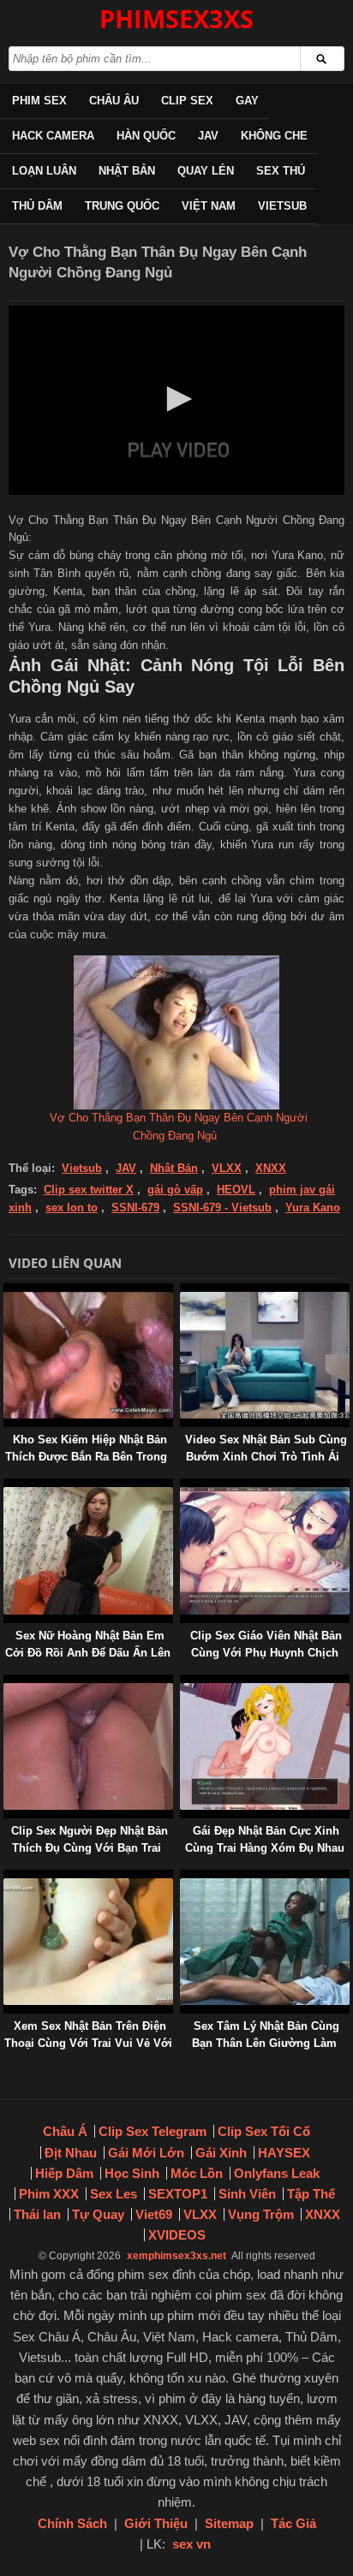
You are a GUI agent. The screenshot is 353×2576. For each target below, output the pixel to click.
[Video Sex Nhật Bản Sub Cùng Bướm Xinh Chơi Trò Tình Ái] (183, 1291)
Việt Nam (209, 206)
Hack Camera (53, 136)
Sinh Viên (247, 2194)
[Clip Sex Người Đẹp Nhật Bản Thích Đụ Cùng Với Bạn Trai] (7, 1683)
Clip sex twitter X (89, 1190)
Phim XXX (49, 2194)
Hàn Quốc (146, 136)
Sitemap (229, 2523)
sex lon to (72, 1208)
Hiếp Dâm (64, 2173)
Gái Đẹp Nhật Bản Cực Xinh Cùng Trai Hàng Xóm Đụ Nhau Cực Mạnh (265, 1848)
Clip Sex (187, 101)
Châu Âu (114, 101)
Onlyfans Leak (277, 2173)
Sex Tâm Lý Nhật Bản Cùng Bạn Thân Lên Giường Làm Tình (266, 2043)
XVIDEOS (177, 2235)
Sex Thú (281, 171)
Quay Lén (206, 171)
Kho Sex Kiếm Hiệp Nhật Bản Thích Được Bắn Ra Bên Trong (86, 1448)
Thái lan (37, 2214)
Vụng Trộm (261, 2214)
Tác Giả (293, 2523)
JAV (208, 136)
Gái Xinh (221, 2153)
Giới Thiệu (156, 2523)
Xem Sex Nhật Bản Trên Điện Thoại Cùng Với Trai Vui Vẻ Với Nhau (88, 2043)
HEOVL (236, 1190)
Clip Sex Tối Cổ (264, 2131)
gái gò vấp (175, 1190)
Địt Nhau (71, 2153)
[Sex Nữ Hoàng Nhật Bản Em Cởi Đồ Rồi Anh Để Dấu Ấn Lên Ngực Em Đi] (7, 1487)
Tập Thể (311, 2194)
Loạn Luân (44, 171)
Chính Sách (72, 2523)
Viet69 (154, 2214)
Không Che (274, 136)
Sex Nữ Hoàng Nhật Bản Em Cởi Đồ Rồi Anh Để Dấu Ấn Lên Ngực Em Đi (88, 1653)
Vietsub (282, 206)
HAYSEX (284, 2153)
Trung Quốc (122, 206)
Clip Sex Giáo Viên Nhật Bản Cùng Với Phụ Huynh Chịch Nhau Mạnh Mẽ (266, 1653)
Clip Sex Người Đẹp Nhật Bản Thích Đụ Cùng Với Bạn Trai (90, 1839)
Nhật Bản (127, 171)
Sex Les (114, 2194)
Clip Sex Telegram (153, 2131)
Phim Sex (39, 101)
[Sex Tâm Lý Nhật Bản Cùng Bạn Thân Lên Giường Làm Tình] (183, 1878)
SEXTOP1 (178, 2194)
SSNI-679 (135, 1208)
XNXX (271, 1168)
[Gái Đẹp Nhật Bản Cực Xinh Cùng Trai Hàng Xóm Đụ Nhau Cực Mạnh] (183, 1683)
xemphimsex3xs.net (176, 2256)
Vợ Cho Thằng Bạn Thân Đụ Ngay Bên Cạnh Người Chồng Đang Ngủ (179, 1127)
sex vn (191, 2544)
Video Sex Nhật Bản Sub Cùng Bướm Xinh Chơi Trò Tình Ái (266, 1448)
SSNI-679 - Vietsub (222, 1208)
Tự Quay (98, 2214)
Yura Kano (313, 1208)
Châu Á (65, 2131)
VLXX (227, 1168)
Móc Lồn (197, 2173)
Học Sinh (132, 2173)
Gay (247, 101)
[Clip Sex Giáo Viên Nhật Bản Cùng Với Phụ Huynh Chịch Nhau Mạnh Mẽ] (183, 1487)
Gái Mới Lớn (146, 2153)
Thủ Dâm (37, 206)
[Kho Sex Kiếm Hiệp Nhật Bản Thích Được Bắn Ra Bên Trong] (7, 1291)
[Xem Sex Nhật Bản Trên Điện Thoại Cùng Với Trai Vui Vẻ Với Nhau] (7, 1878)
